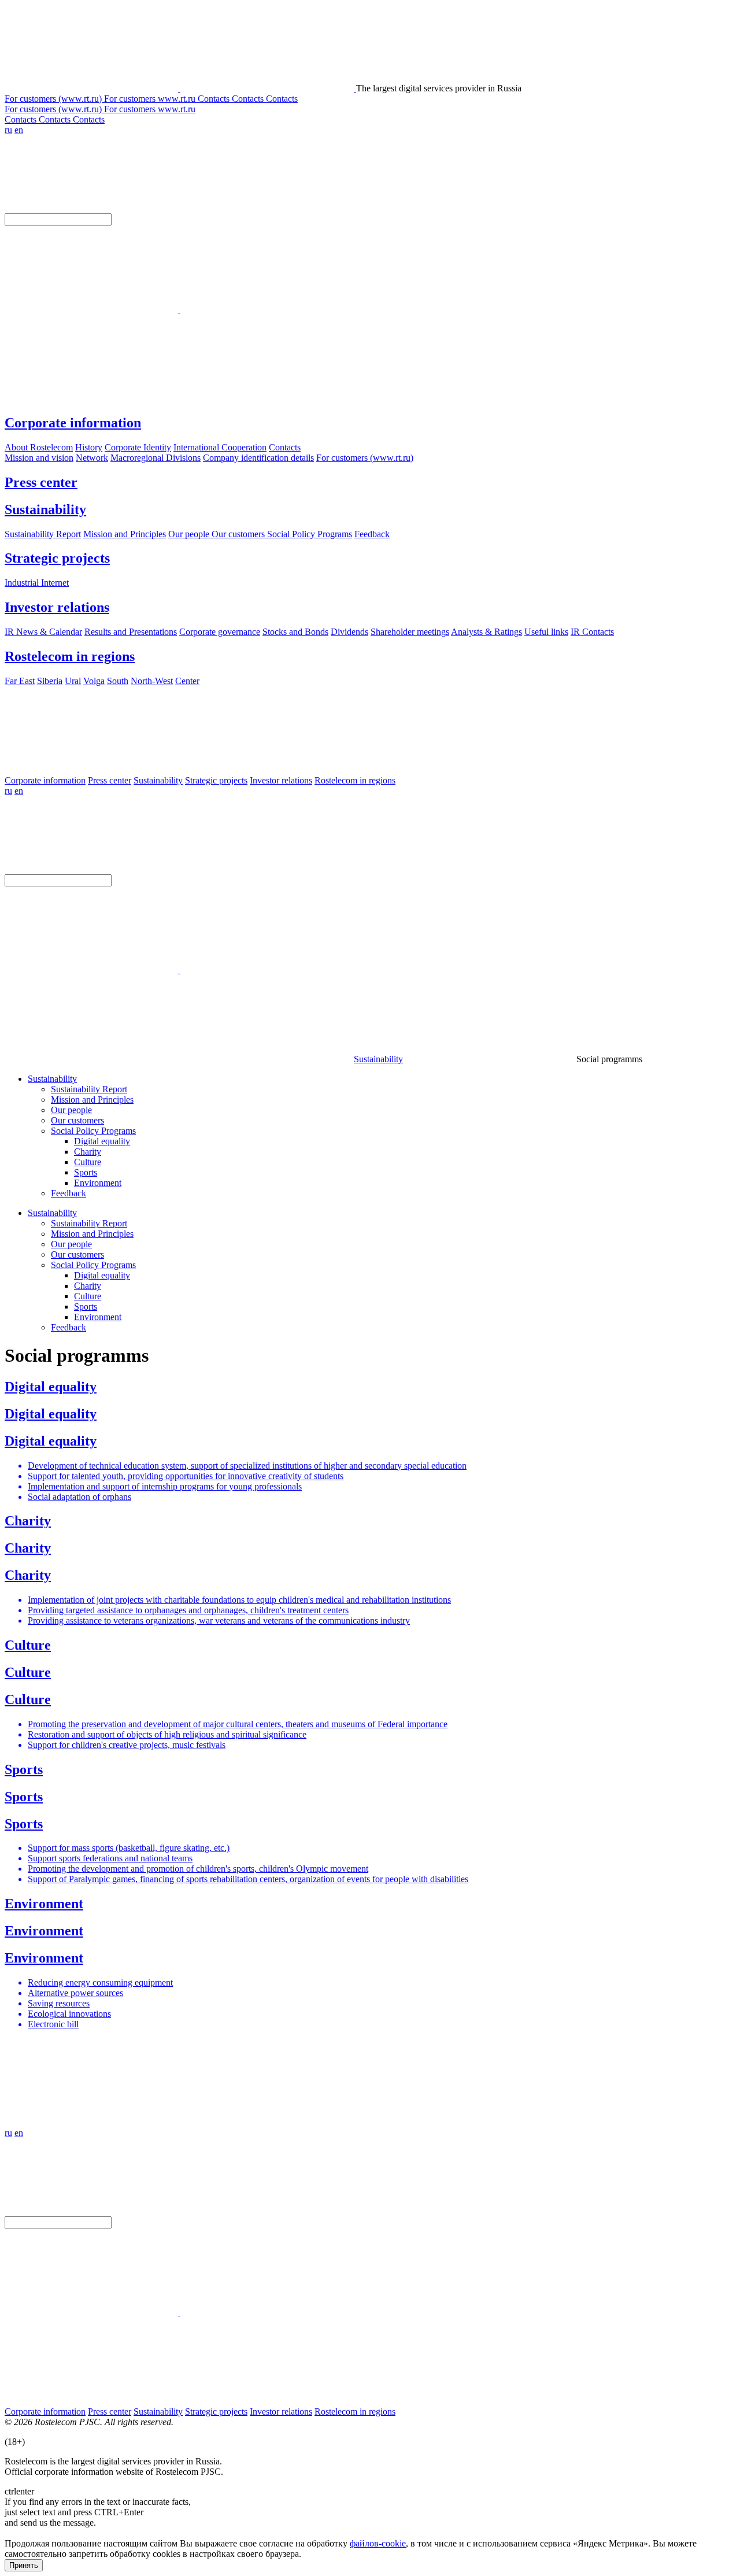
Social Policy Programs (93, 1131)
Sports (86, 1172)
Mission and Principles (92, 1099)
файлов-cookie (378, 2543)
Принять (24, 2565)
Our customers (77, 1120)
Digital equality (102, 1141)
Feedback (69, 1193)
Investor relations (57, 607)
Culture (88, 1162)
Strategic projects (57, 558)
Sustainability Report (89, 1089)
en (19, 130)
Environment (98, 1183)
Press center (41, 482)
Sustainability (45, 509)
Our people (71, 1110)
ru (8, 130)
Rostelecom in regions (70, 656)
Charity (88, 1152)
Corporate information (73, 423)
